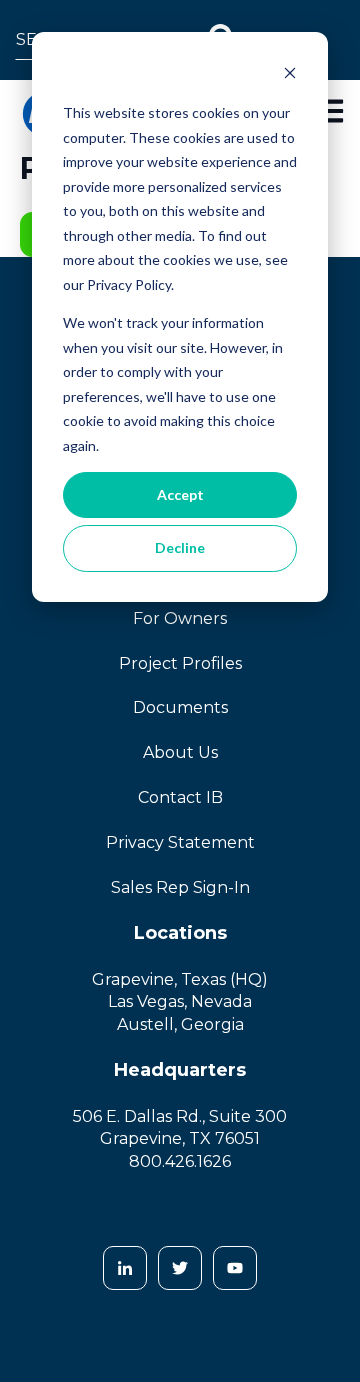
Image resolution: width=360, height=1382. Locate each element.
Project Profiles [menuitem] (180, 663)
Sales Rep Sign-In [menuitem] (180, 887)
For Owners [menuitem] (180, 618)
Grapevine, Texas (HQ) (180, 979)
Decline (180, 547)
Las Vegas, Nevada (180, 1001)
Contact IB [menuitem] (180, 797)
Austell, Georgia (180, 1024)
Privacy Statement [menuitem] (180, 842)
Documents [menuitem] (180, 707)
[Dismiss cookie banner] (290, 75)
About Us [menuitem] (180, 752)
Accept (180, 494)
